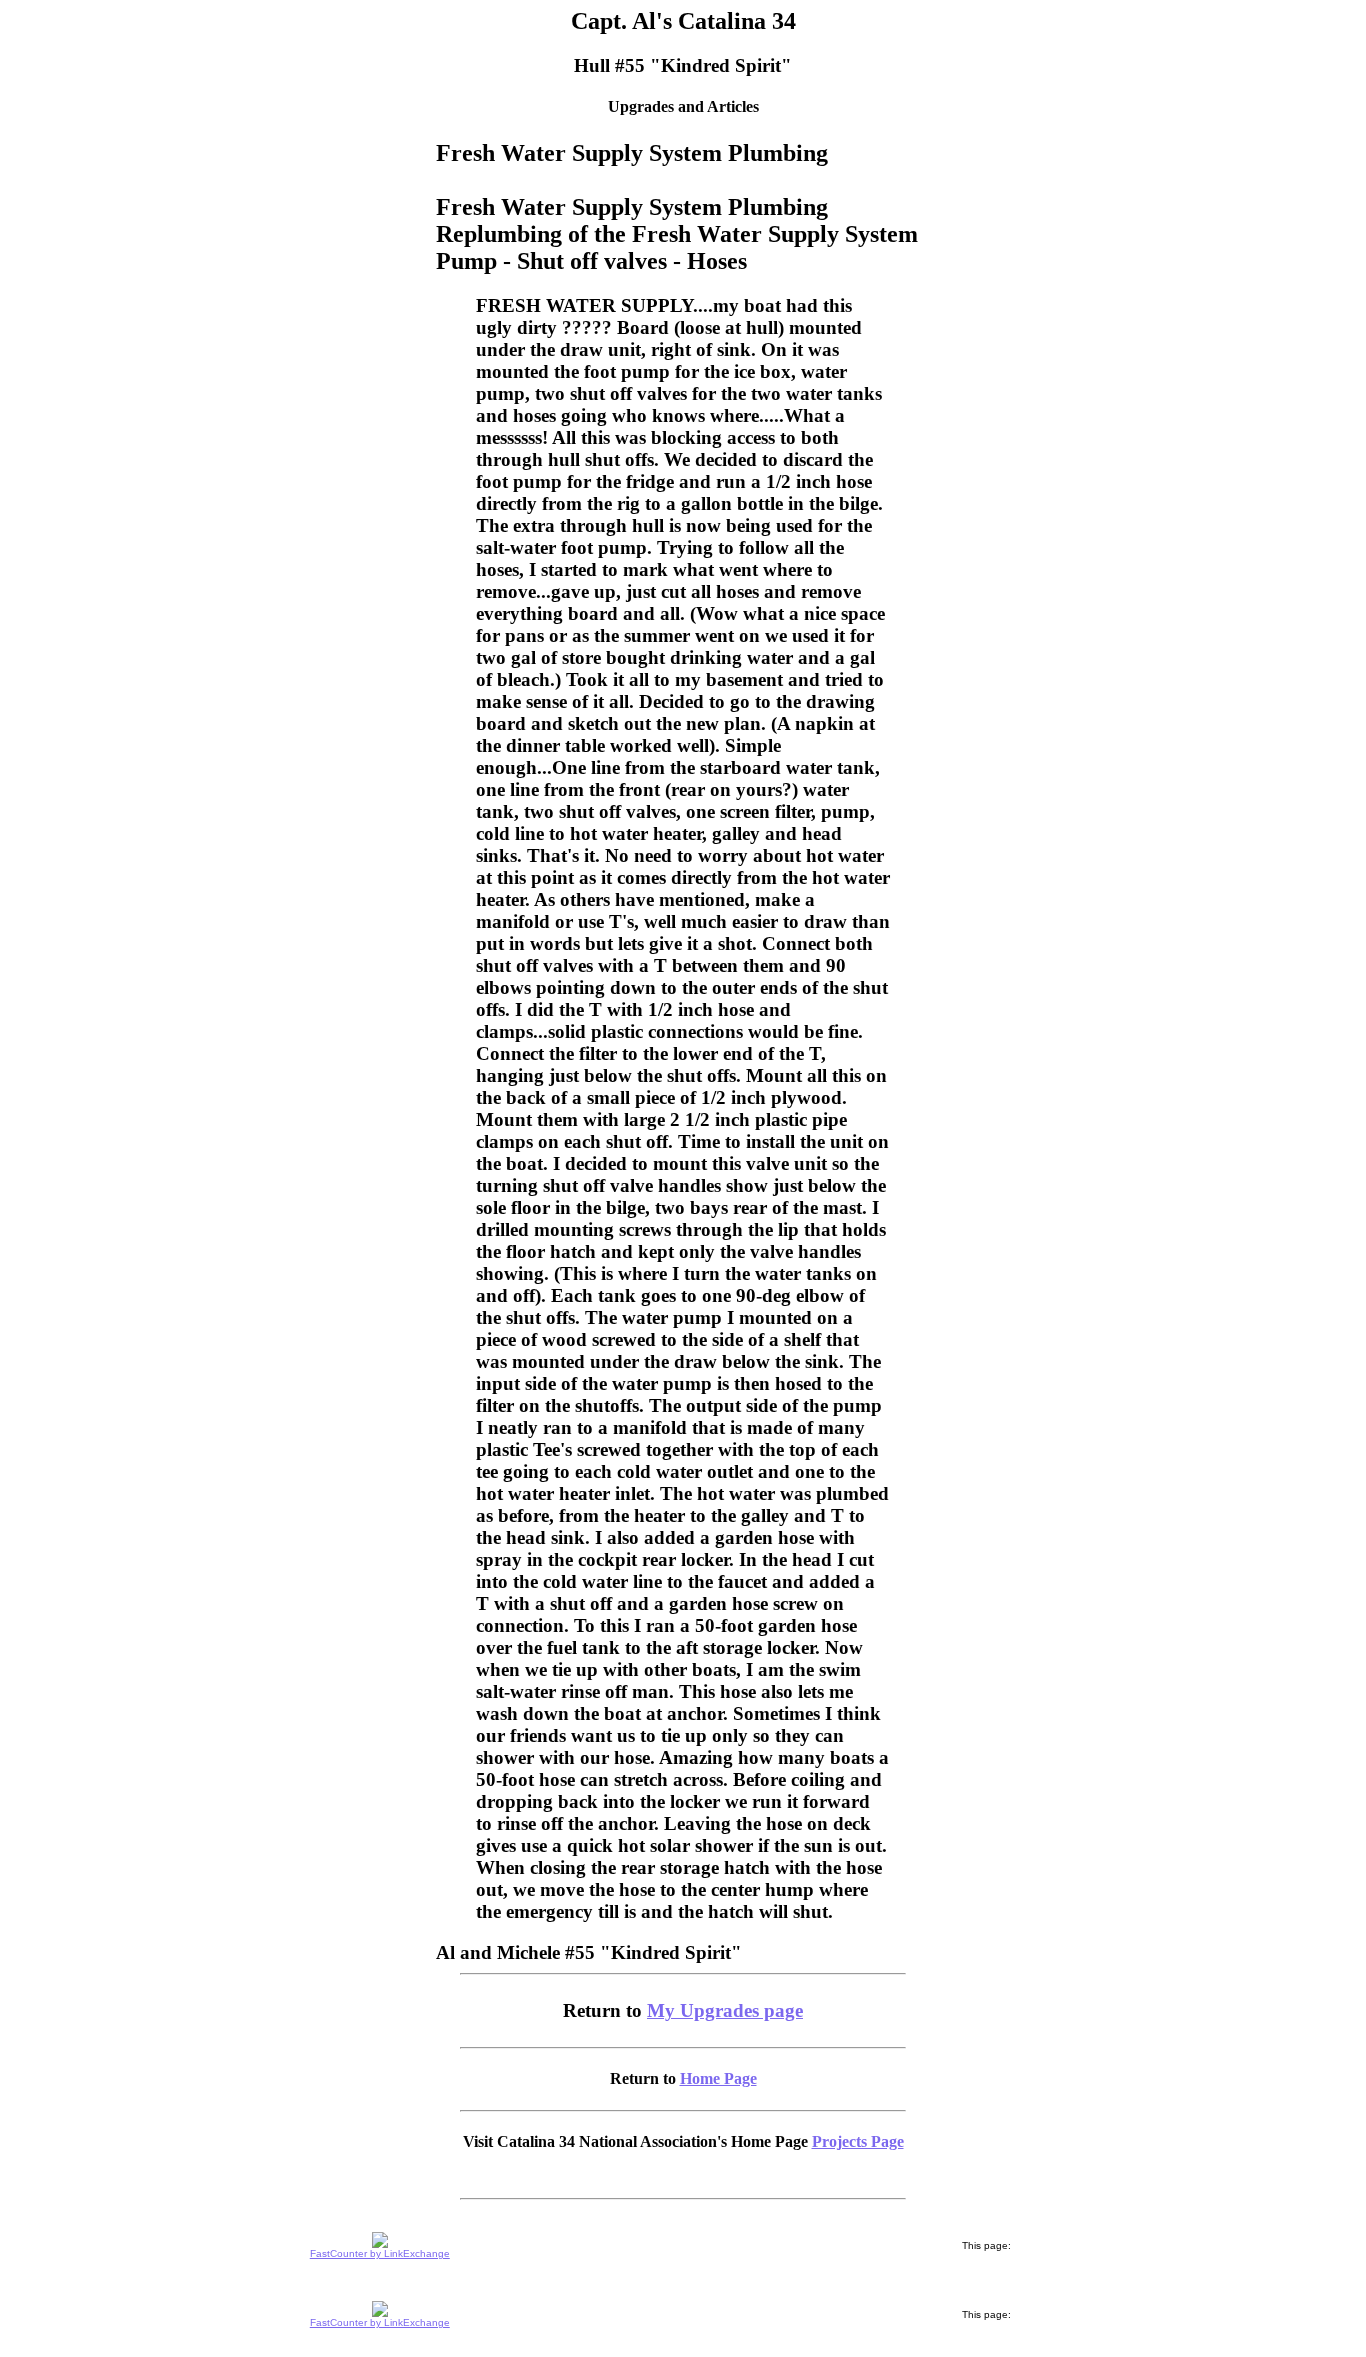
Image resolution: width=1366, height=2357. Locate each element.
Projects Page (858, 2141)
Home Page (718, 2078)
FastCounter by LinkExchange (380, 2253)
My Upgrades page (725, 2010)
